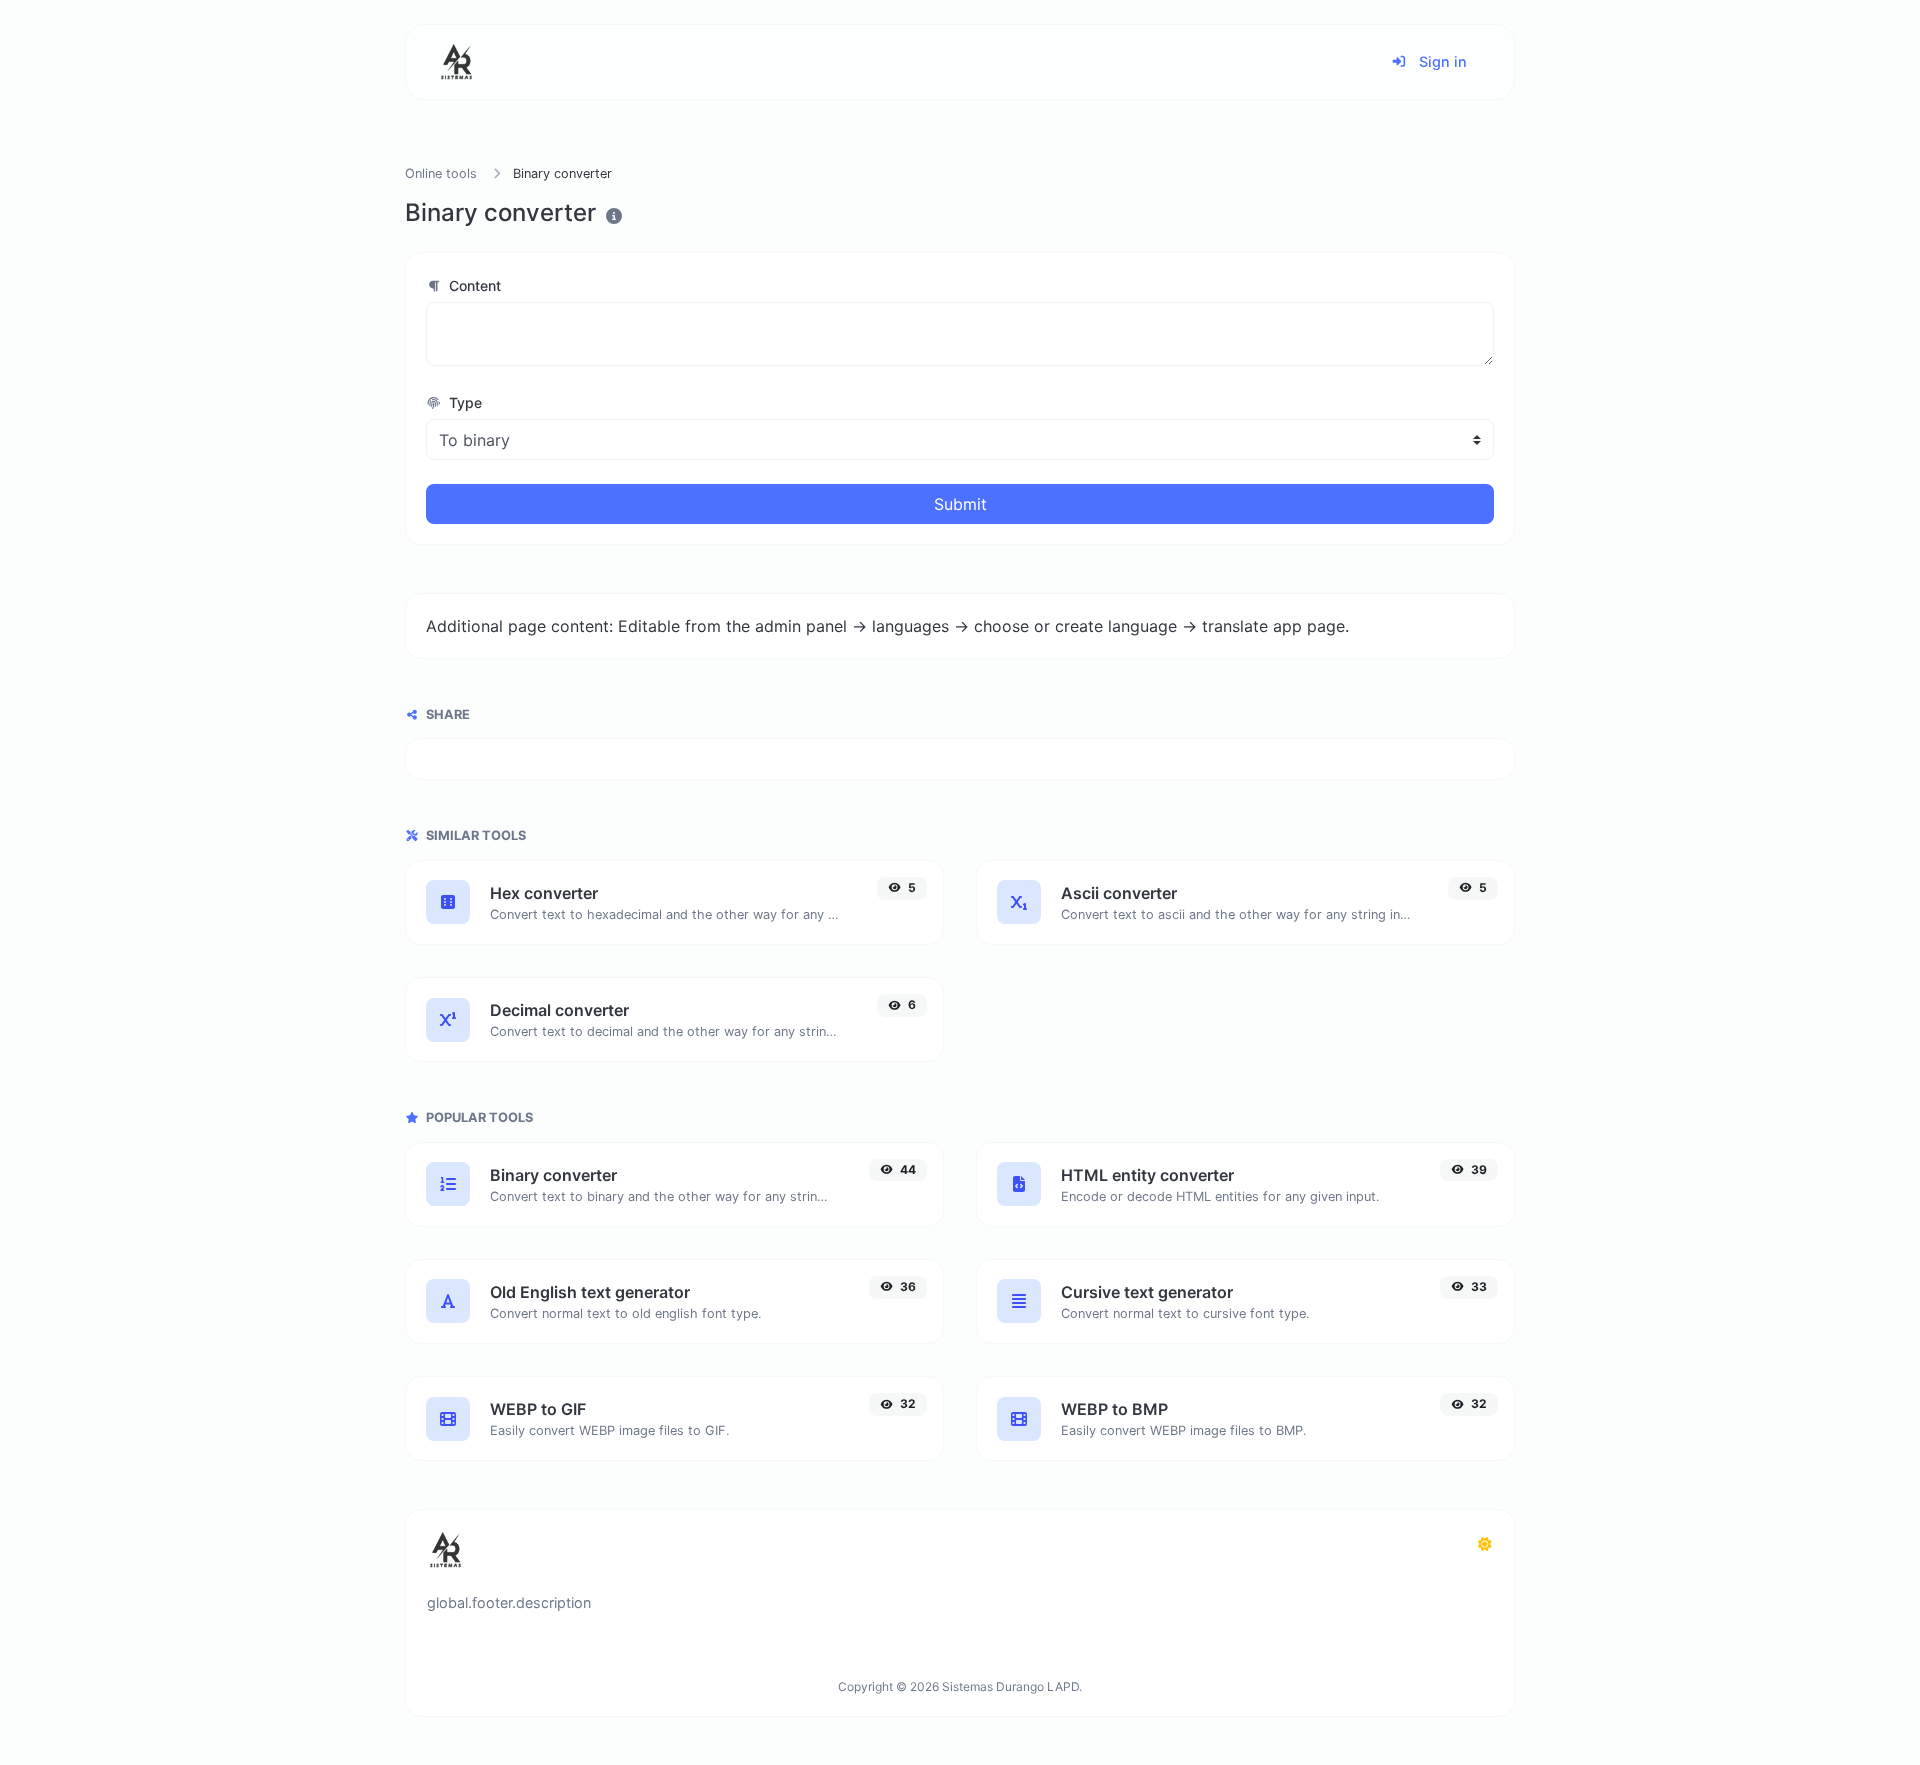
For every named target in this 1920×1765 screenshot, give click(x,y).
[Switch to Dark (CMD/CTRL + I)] (1485, 1544)
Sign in (1441, 61)
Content (473, 285)
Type (463, 402)
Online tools (441, 173)
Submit (960, 504)
